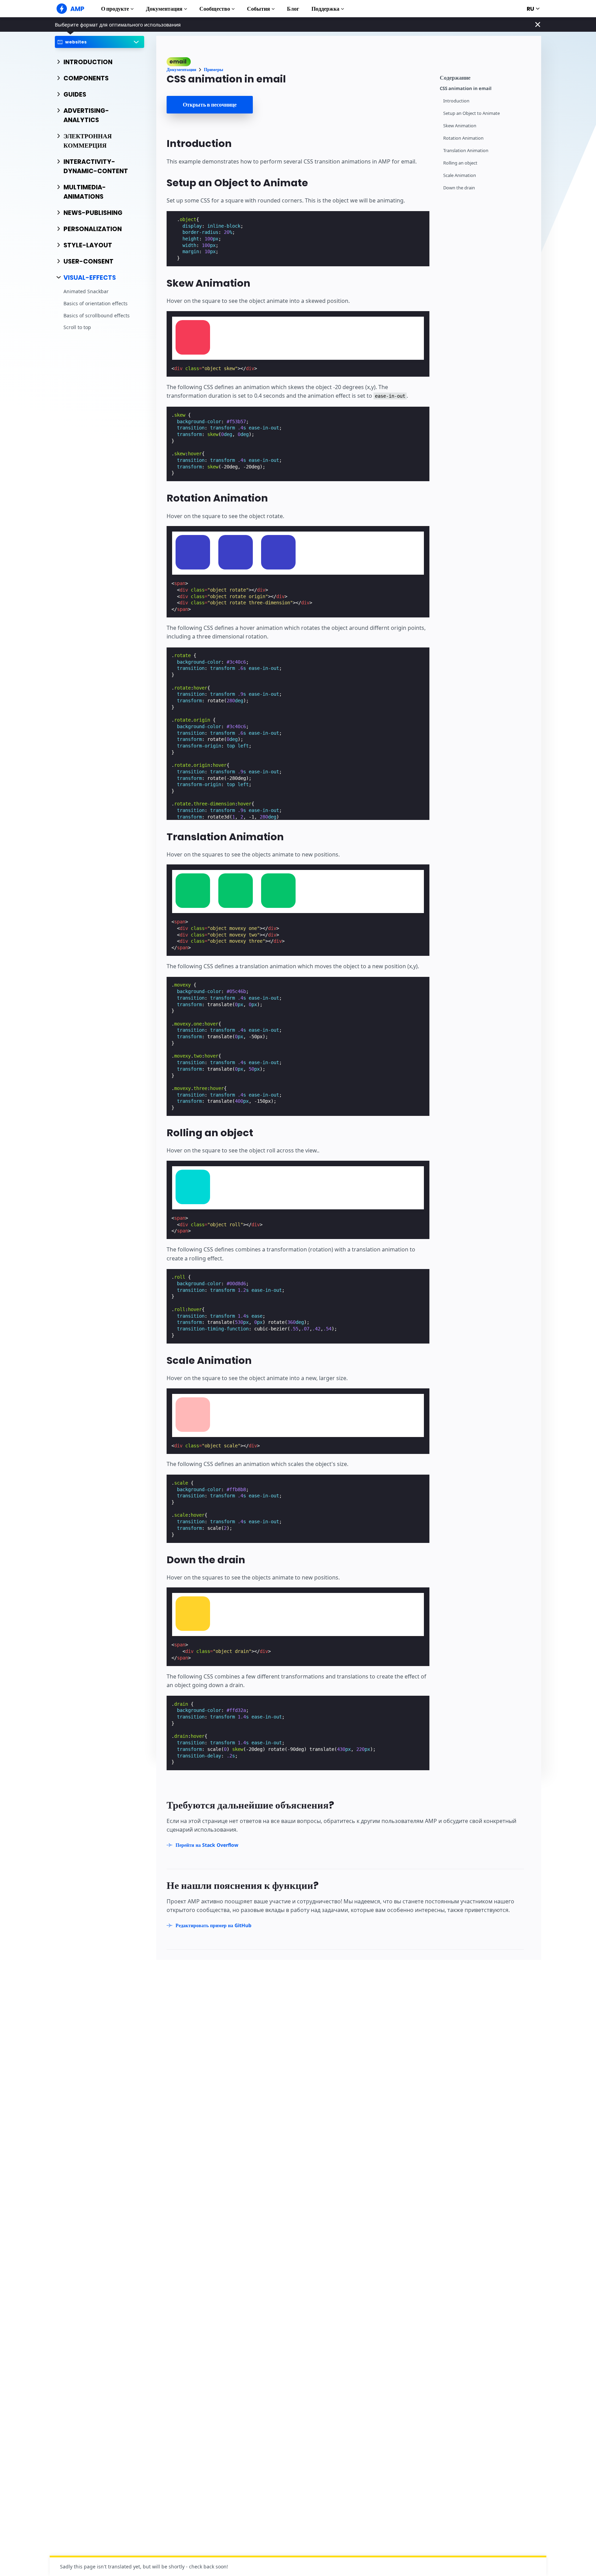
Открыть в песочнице (210, 105)
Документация (164, 9)
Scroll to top (77, 327)
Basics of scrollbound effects (97, 315)
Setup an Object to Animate (471, 113)
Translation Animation (466, 151)
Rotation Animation (463, 138)
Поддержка (325, 9)
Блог (293, 9)
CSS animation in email (466, 88)
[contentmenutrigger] (487, 77)
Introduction (456, 101)
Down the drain (459, 188)
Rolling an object (460, 163)
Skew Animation (460, 126)
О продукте (115, 9)
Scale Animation (460, 175)
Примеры (213, 70)
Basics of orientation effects (96, 303)
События (259, 9)
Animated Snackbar (86, 292)
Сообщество (215, 9)
